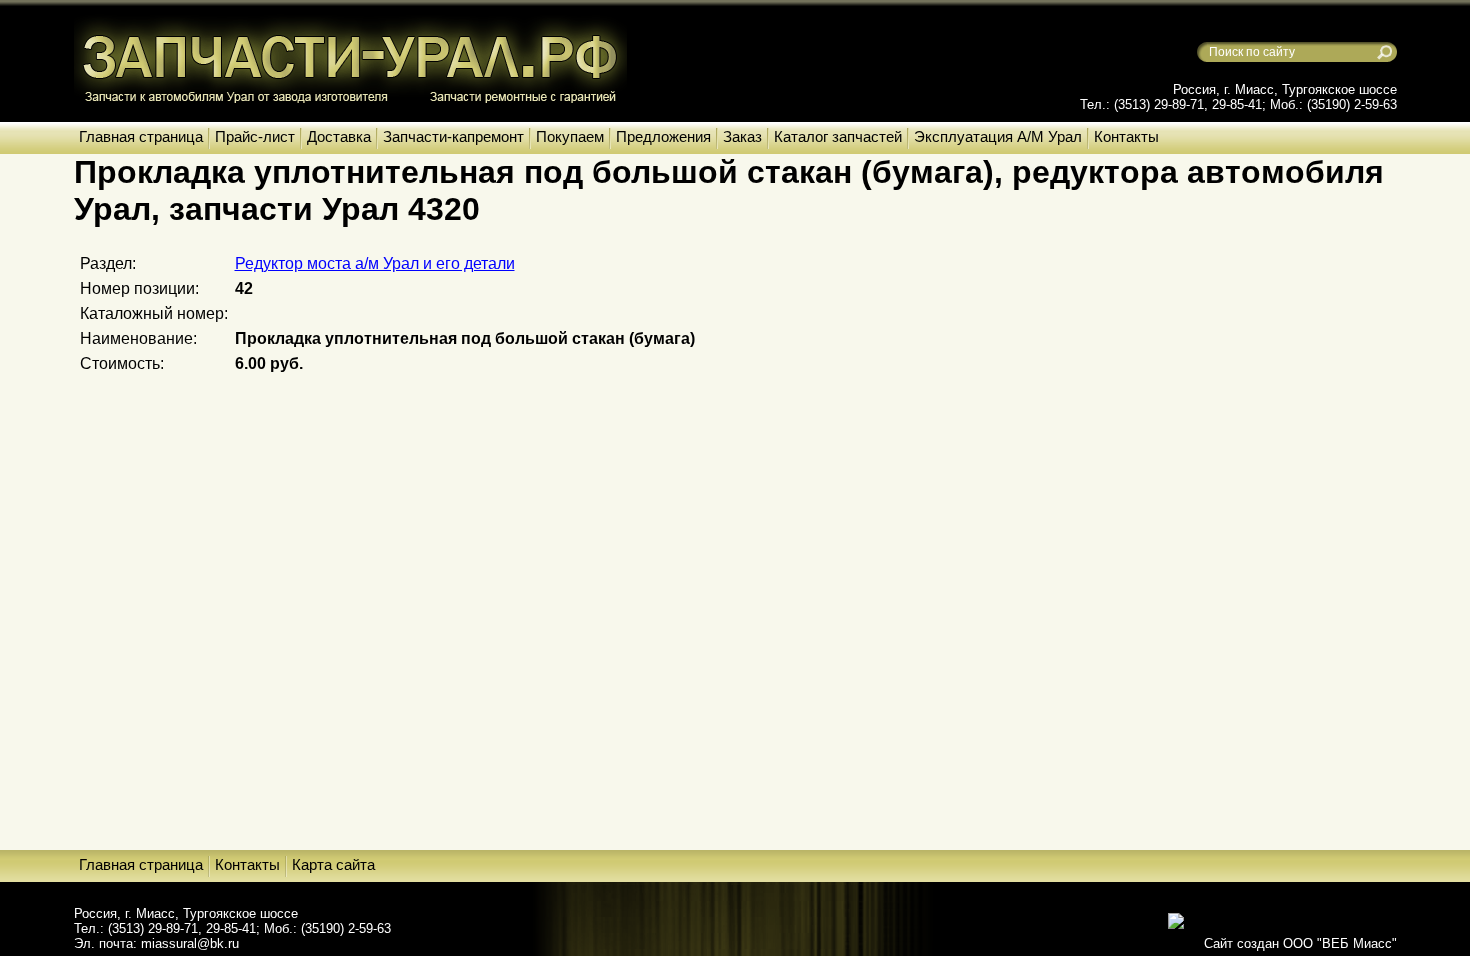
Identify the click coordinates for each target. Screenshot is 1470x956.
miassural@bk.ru (190, 943)
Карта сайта (333, 864)
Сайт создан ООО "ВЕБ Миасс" (1300, 943)
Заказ (742, 136)
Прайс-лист (255, 136)
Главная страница (141, 136)
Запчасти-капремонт (453, 136)
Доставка (339, 136)
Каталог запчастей (838, 136)
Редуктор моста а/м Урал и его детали (375, 263)
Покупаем (570, 136)
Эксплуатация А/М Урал (998, 136)
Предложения (663, 136)
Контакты (1126, 136)
